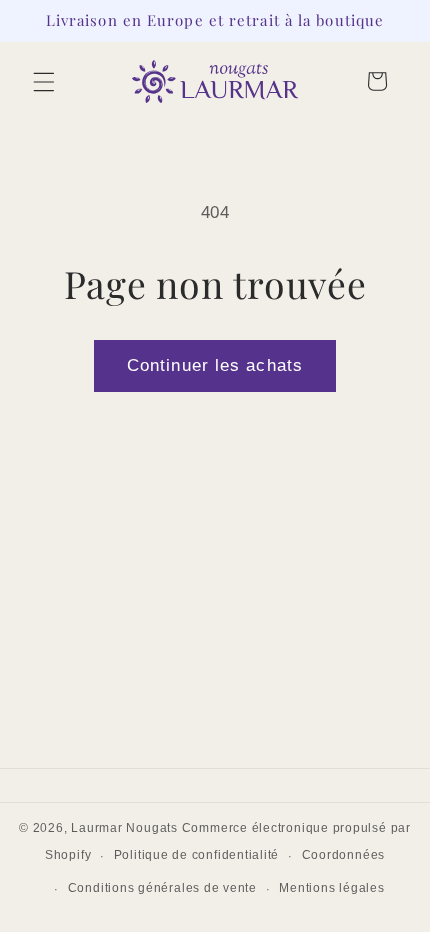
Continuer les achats (215, 365)
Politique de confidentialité (197, 855)
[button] (44, 81)
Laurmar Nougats (124, 828)
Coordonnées (343, 855)
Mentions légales (331, 888)
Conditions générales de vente (162, 888)
